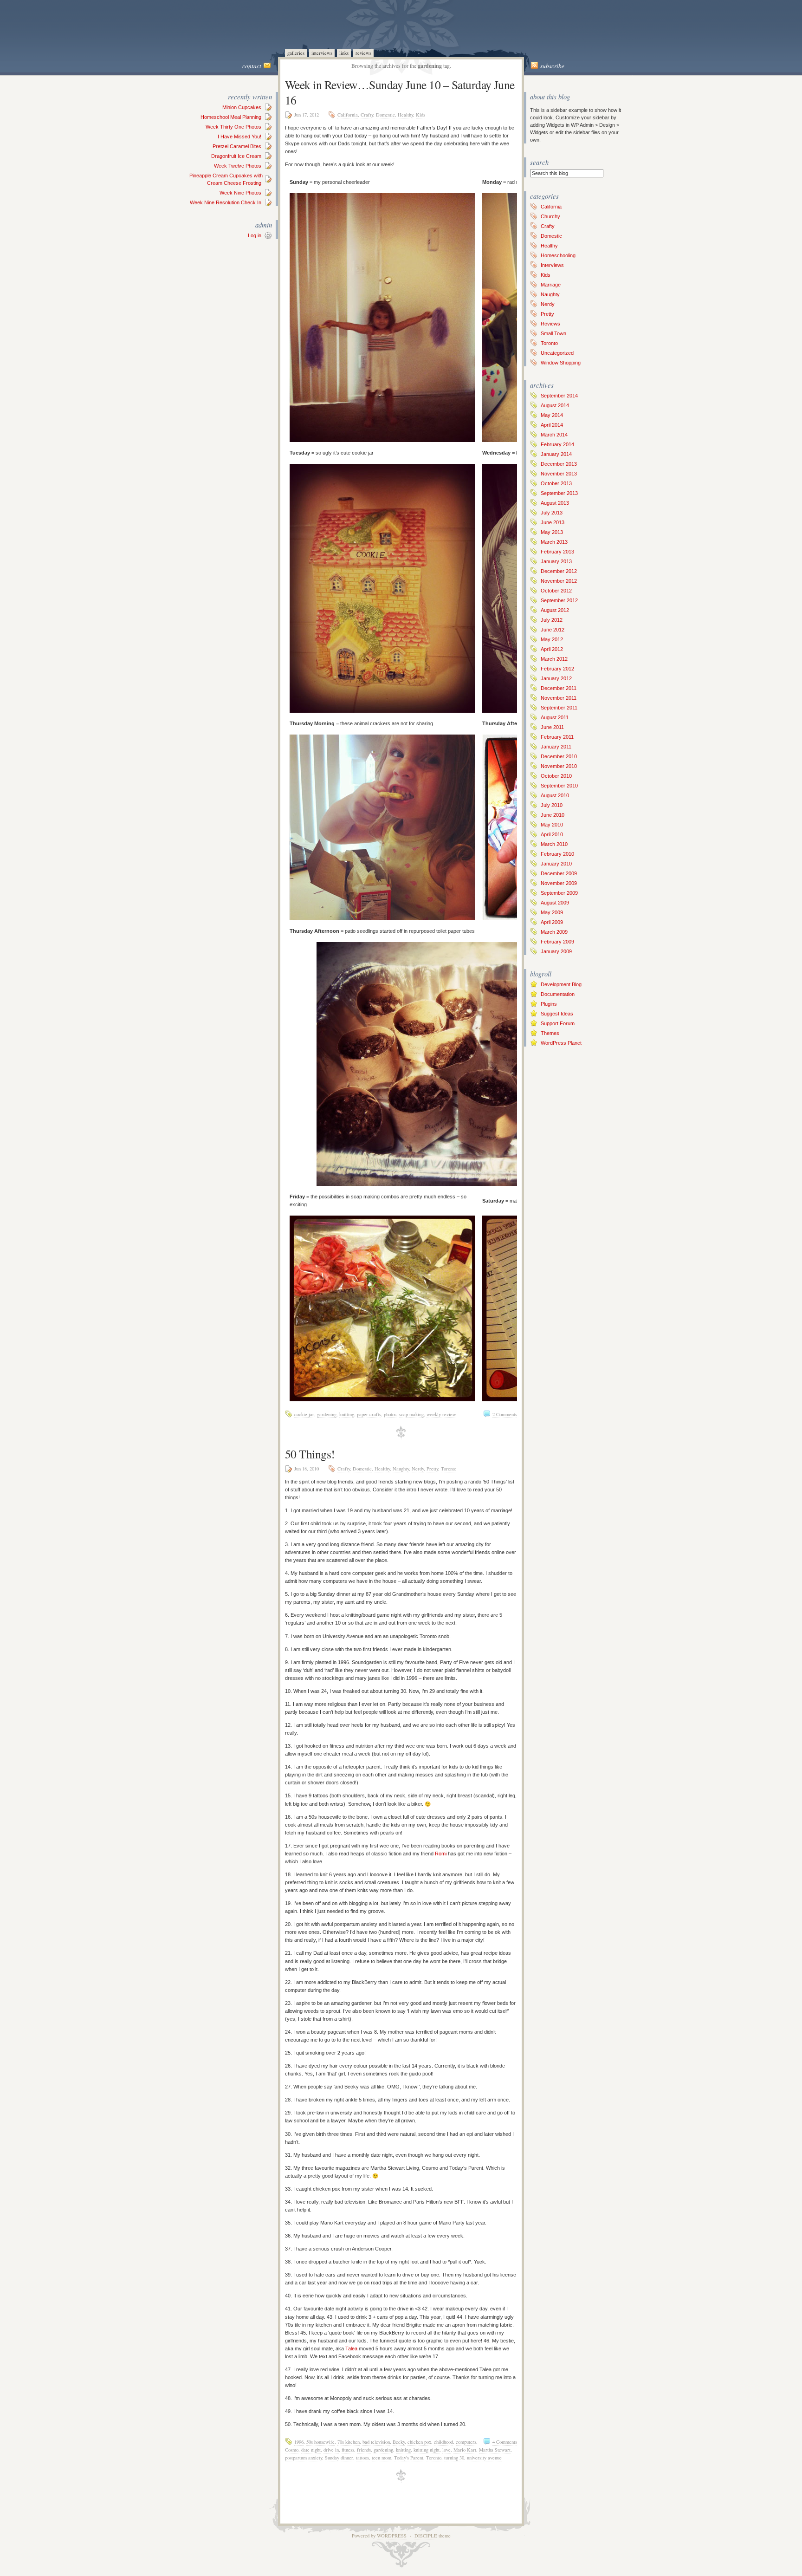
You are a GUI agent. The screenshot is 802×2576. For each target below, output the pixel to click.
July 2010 (552, 805)
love (446, 2450)
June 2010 (553, 815)
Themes (550, 1033)
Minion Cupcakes (242, 107)
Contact (252, 66)
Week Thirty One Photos (233, 127)
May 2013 (552, 532)
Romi (441, 1854)
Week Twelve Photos (238, 166)
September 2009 (559, 893)
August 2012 (555, 610)
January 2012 (556, 678)
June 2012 (553, 630)
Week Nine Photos (240, 193)
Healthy (405, 115)
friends (364, 2450)
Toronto (449, 1469)
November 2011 (559, 698)
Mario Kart (465, 2450)
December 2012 (559, 571)
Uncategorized (557, 353)
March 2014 (554, 435)
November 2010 (559, 766)
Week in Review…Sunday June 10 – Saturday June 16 (400, 92)
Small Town (553, 333)
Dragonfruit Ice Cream (236, 156)
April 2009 (552, 922)
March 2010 (554, 844)
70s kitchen (349, 2442)
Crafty (367, 115)
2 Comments (505, 1414)
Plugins (549, 1004)
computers (466, 2442)
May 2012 (552, 639)
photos (390, 1414)
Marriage (551, 285)
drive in (331, 2450)
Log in (255, 235)
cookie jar (304, 1414)
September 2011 (559, 708)
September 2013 (559, 493)
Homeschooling (558, 255)
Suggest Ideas (557, 1014)
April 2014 (552, 425)
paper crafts (369, 1414)
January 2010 (556, 864)
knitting (347, 1414)
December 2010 (559, 756)
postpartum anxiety (304, 2458)
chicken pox (419, 2442)
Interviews (322, 53)
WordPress (392, 2536)
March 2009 (554, 932)
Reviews (363, 53)
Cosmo (292, 2450)
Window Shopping (561, 363)
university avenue (484, 2458)
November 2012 (559, 581)
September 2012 (559, 600)
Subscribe (552, 66)
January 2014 (556, 454)
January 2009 (556, 951)
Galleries (296, 53)
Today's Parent (409, 2458)
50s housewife (320, 2442)
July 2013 (552, 513)
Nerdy (418, 1469)
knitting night (427, 2450)
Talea (351, 2348)
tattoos (362, 2458)
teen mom (382, 2458)
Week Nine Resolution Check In (226, 202)
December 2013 (559, 464)
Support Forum (558, 1023)
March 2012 (554, 659)
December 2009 (559, 873)
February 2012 (557, 669)
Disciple (426, 2536)
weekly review (441, 1414)
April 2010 (552, 834)
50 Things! (310, 1454)
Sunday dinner (339, 2458)
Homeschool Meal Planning (231, 117)
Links (344, 53)
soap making (411, 1414)
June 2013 (553, 522)
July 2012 (552, 620)
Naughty (401, 1469)
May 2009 (552, 912)
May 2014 (552, 415)
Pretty (432, 1469)
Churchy (550, 216)
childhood (443, 2442)
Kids (420, 115)
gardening (327, 1414)
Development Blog (561, 984)
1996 (299, 2442)
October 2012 (556, 591)
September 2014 (559, 396)
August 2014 (555, 405)
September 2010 (559, 786)
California (348, 115)
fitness (348, 2450)
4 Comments (505, 2442)
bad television (376, 2442)
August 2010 (555, 795)
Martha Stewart (495, 2450)
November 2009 (559, 883)
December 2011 (559, 688)
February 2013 (557, 552)
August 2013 (555, 503)
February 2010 (557, 854)
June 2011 (552, 727)
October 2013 (556, 483)
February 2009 (557, 942)
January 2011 (556, 747)
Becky (399, 2442)
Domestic (385, 115)
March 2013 (554, 542)
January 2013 (556, 561)
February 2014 (557, 444)
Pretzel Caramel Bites (237, 146)
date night (311, 2450)
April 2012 (552, 649)
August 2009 (555, 903)
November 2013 (559, 474)
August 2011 (555, 717)
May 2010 (552, 825)
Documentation (558, 994)
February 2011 (557, 737)
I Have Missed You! (239, 137)
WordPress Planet (561, 1043)
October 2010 (556, 776)
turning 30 (454, 2458)
